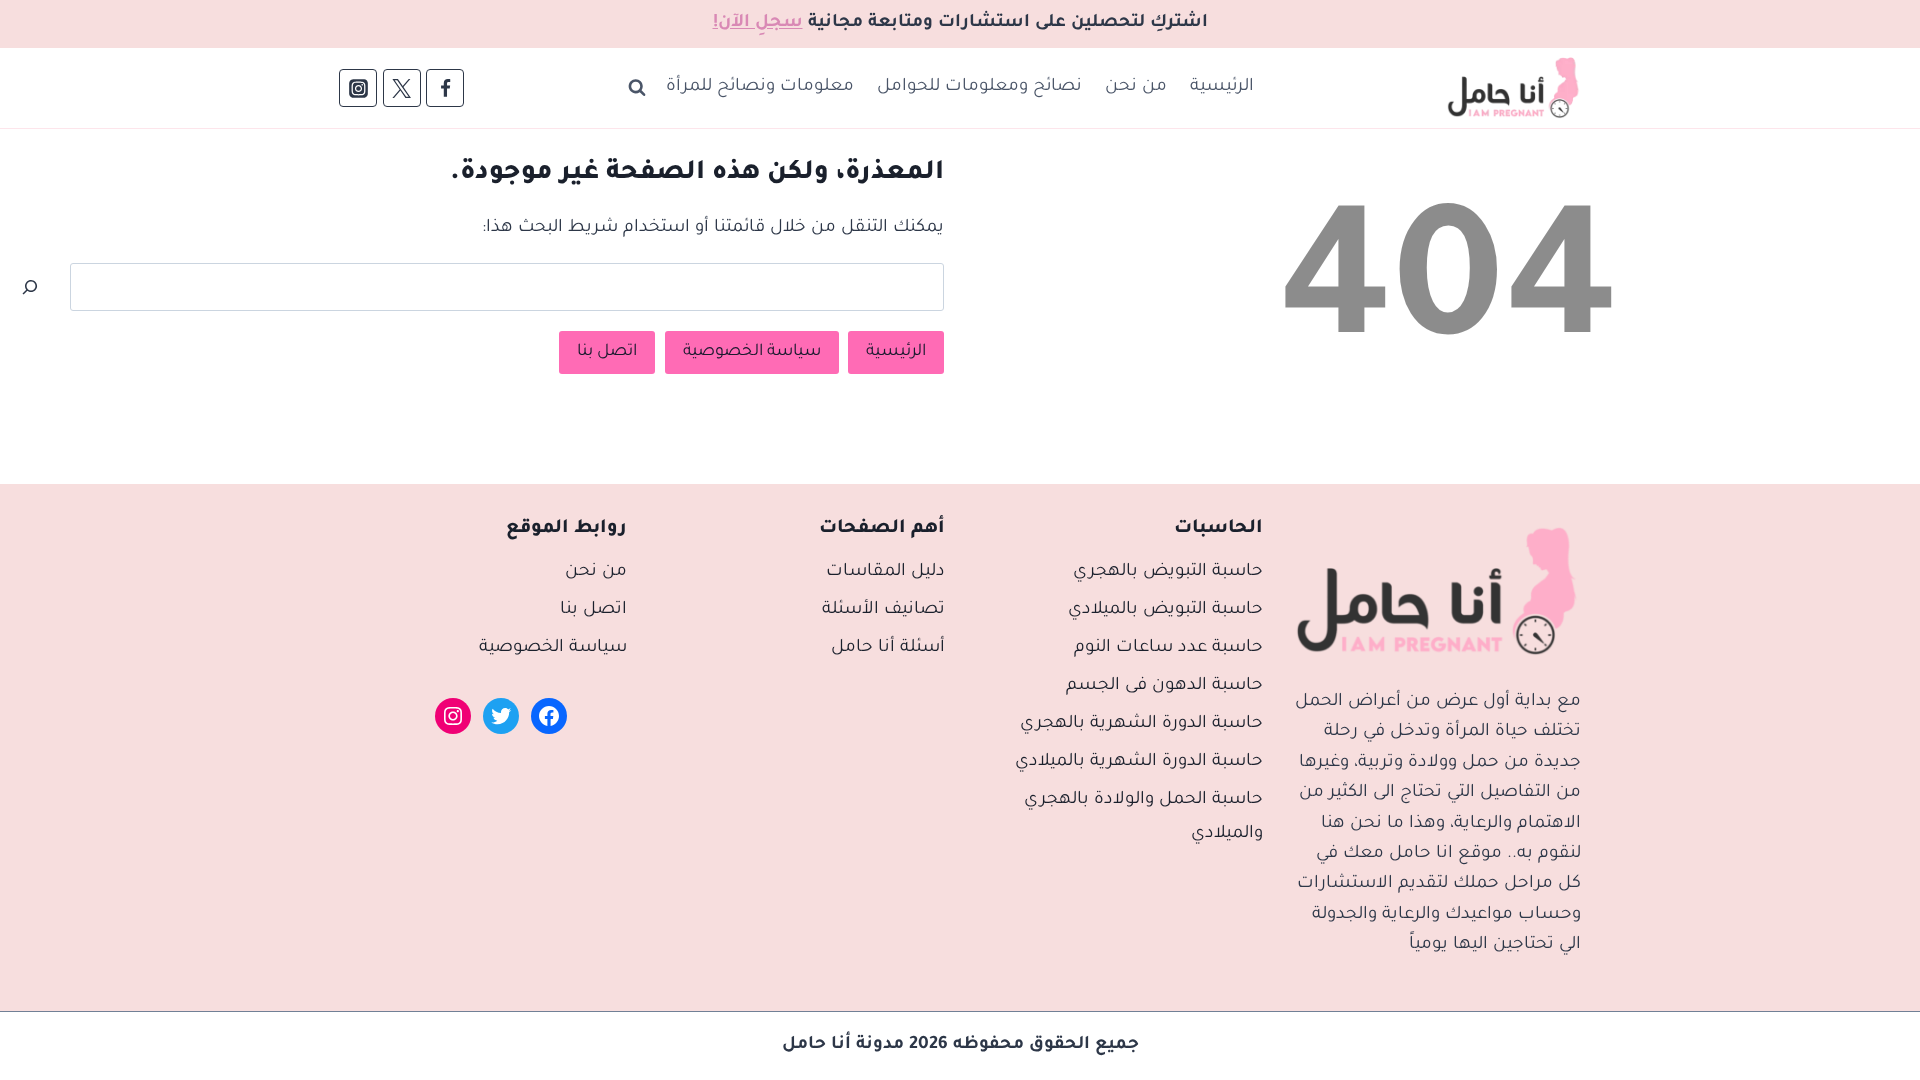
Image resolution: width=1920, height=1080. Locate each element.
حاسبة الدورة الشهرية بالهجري (1141, 724)
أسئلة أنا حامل (888, 648)
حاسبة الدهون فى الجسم (1164, 686)
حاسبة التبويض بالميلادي (1165, 610)
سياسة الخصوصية (752, 352)
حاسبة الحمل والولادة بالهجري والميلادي (1143, 817)
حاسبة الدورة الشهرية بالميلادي (1139, 762)
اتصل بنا (607, 352)
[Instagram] (358, 88)
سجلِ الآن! (758, 23)
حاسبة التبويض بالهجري (1168, 572)
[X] (402, 88)
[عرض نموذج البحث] (637, 88)
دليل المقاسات (885, 572)
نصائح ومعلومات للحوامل (979, 87)
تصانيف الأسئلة (883, 610)
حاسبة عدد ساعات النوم (1168, 648)
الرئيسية (1222, 87)
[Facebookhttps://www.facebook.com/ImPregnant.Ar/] (445, 88)
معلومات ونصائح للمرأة (760, 87)
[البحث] (30, 287)
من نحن (1136, 87)
